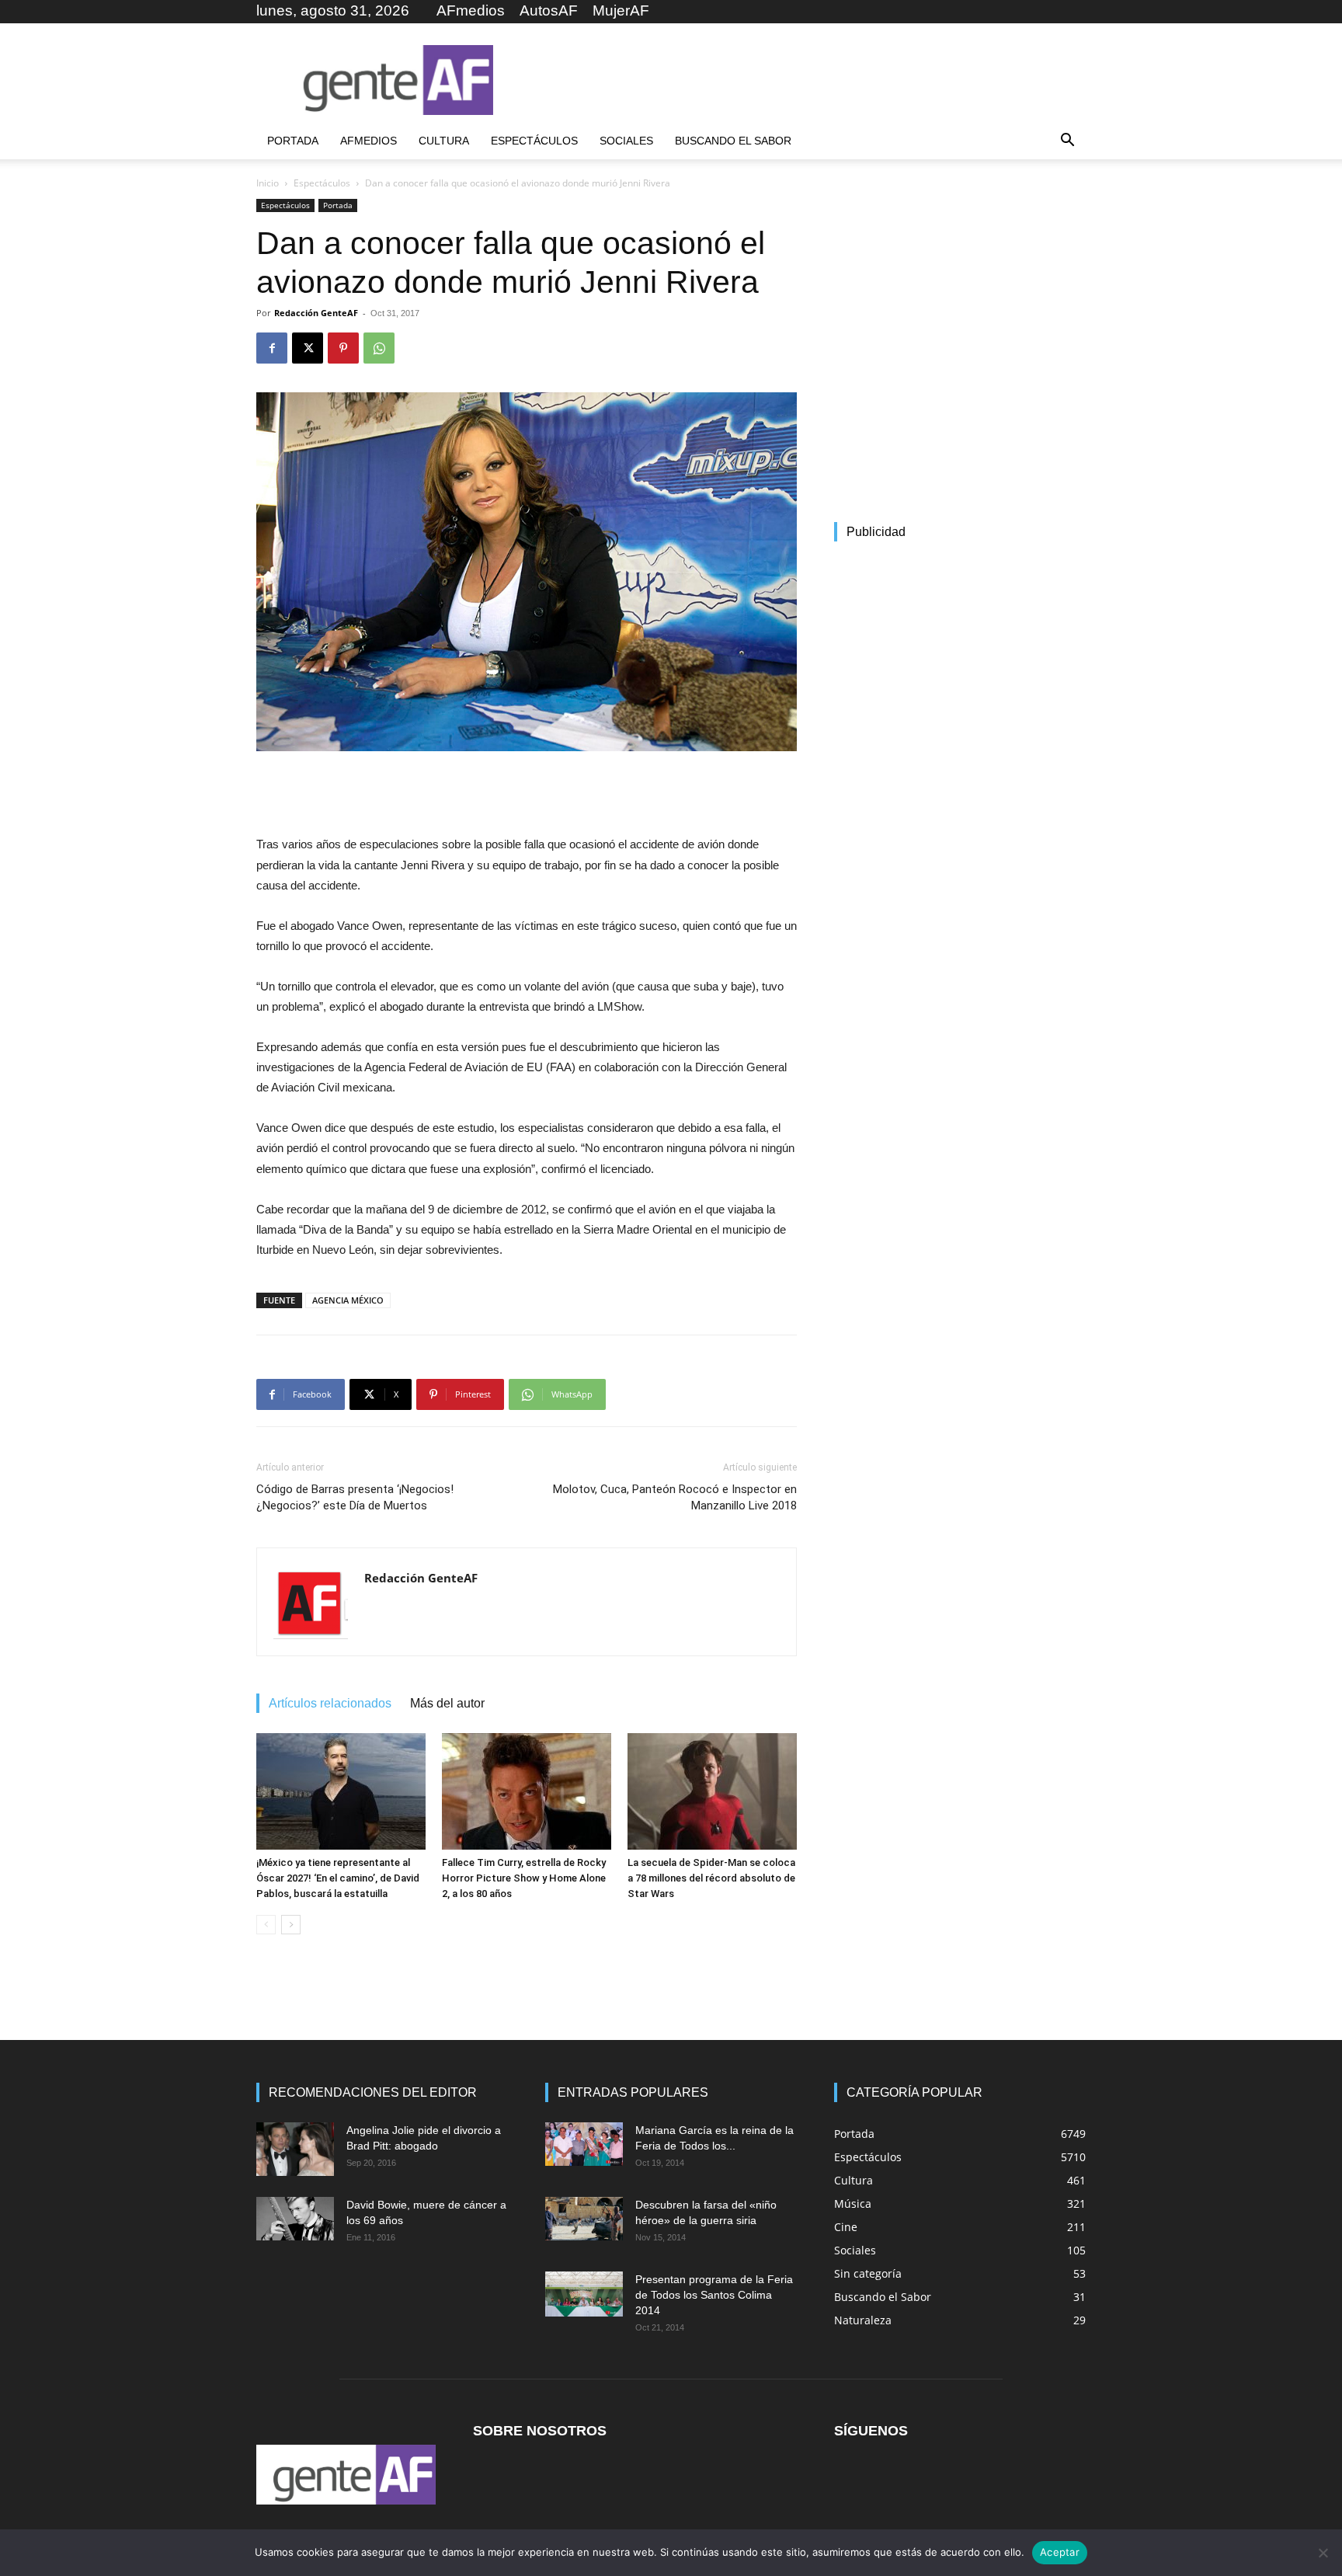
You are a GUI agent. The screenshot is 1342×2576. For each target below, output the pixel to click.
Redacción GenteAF (316, 313)
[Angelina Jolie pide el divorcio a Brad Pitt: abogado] (295, 2149)
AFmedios (471, 10)
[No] (1323, 2553)
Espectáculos (534, 141)
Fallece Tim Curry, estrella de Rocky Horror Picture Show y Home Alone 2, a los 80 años (524, 1878)
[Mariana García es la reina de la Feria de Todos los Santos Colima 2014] (584, 2144)
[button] (1067, 142)
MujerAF (621, 10)
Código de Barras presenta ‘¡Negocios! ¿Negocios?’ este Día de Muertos (355, 1497)
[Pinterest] (343, 348)
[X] (308, 348)
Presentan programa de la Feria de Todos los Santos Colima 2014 (714, 2295)
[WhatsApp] (379, 348)
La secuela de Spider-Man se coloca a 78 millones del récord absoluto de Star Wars (711, 1878)
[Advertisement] (803, 80)
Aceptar (1060, 2552)
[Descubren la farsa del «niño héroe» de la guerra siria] (584, 2219)
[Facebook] (272, 348)
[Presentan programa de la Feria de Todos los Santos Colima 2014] (584, 2294)
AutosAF (549, 10)
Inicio (268, 183)
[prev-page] (266, 1925)
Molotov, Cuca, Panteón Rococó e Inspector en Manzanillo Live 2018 (675, 1497)
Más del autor (447, 1703)
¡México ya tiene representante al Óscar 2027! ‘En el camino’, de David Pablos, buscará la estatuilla (338, 1878)
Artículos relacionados (330, 1703)
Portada (293, 141)
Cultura (444, 141)
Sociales (626, 141)
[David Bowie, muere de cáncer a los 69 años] (295, 2219)
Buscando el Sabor (733, 141)
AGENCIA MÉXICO (348, 1300)
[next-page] (291, 1925)
